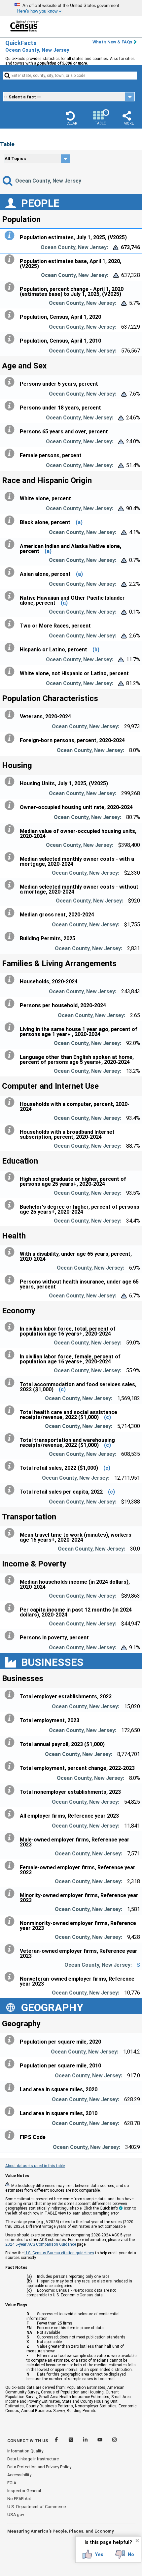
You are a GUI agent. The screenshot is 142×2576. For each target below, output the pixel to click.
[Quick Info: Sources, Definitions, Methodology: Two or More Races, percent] (11, 624)
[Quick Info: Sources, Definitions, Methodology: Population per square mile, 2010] (11, 2064)
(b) (96, 650)
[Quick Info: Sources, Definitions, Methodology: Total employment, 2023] (11, 1719)
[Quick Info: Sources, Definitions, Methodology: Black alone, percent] (11, 521)
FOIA (12, 2483)
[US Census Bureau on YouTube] (100, 2441)
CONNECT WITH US (28, 2441)
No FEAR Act (19, 2499)
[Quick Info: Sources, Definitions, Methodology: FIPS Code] (11, 2135)
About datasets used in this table (35, 2166)
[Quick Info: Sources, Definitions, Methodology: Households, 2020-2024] (11, 980)
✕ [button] (137, 2541)
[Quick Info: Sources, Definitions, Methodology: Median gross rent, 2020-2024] (11, 913)
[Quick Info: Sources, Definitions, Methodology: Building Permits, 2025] (11, 937)
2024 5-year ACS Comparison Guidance (41, 2244)
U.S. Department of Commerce (36, 2507)
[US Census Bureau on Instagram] (114, 2441)
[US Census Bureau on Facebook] (57, 2441)
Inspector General (24, 2491)
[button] (72, 118)
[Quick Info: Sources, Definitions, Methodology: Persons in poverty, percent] (11, 1636)
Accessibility (19, 2475)
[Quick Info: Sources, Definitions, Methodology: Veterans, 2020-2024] (11, 715)
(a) (79, 522)
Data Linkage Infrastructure (33, 2459)
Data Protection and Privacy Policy (39, 2467)
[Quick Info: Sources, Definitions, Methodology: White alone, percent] (11, 497)
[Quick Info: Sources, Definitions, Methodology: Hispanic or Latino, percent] (11, 648)
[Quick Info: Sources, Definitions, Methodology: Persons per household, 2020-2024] (11, 1004)
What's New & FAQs (112, 42)
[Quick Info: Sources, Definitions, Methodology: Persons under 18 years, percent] (11, 406)
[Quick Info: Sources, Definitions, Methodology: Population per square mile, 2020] (11, 2040)
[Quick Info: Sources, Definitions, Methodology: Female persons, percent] (11, 454)
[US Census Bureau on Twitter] (71, 2441)
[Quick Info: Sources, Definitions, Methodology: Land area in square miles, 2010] (11, 2111)
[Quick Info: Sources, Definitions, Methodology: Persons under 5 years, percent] (11, 382)
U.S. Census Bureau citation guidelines (59, 2253)
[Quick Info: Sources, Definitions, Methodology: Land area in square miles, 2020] (11, 2088)
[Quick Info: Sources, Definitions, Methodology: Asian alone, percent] (11, 572)
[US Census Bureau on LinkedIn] (86, 2441)
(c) (62, 1389)
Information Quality (25, 2451)
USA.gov (16, 2515)
